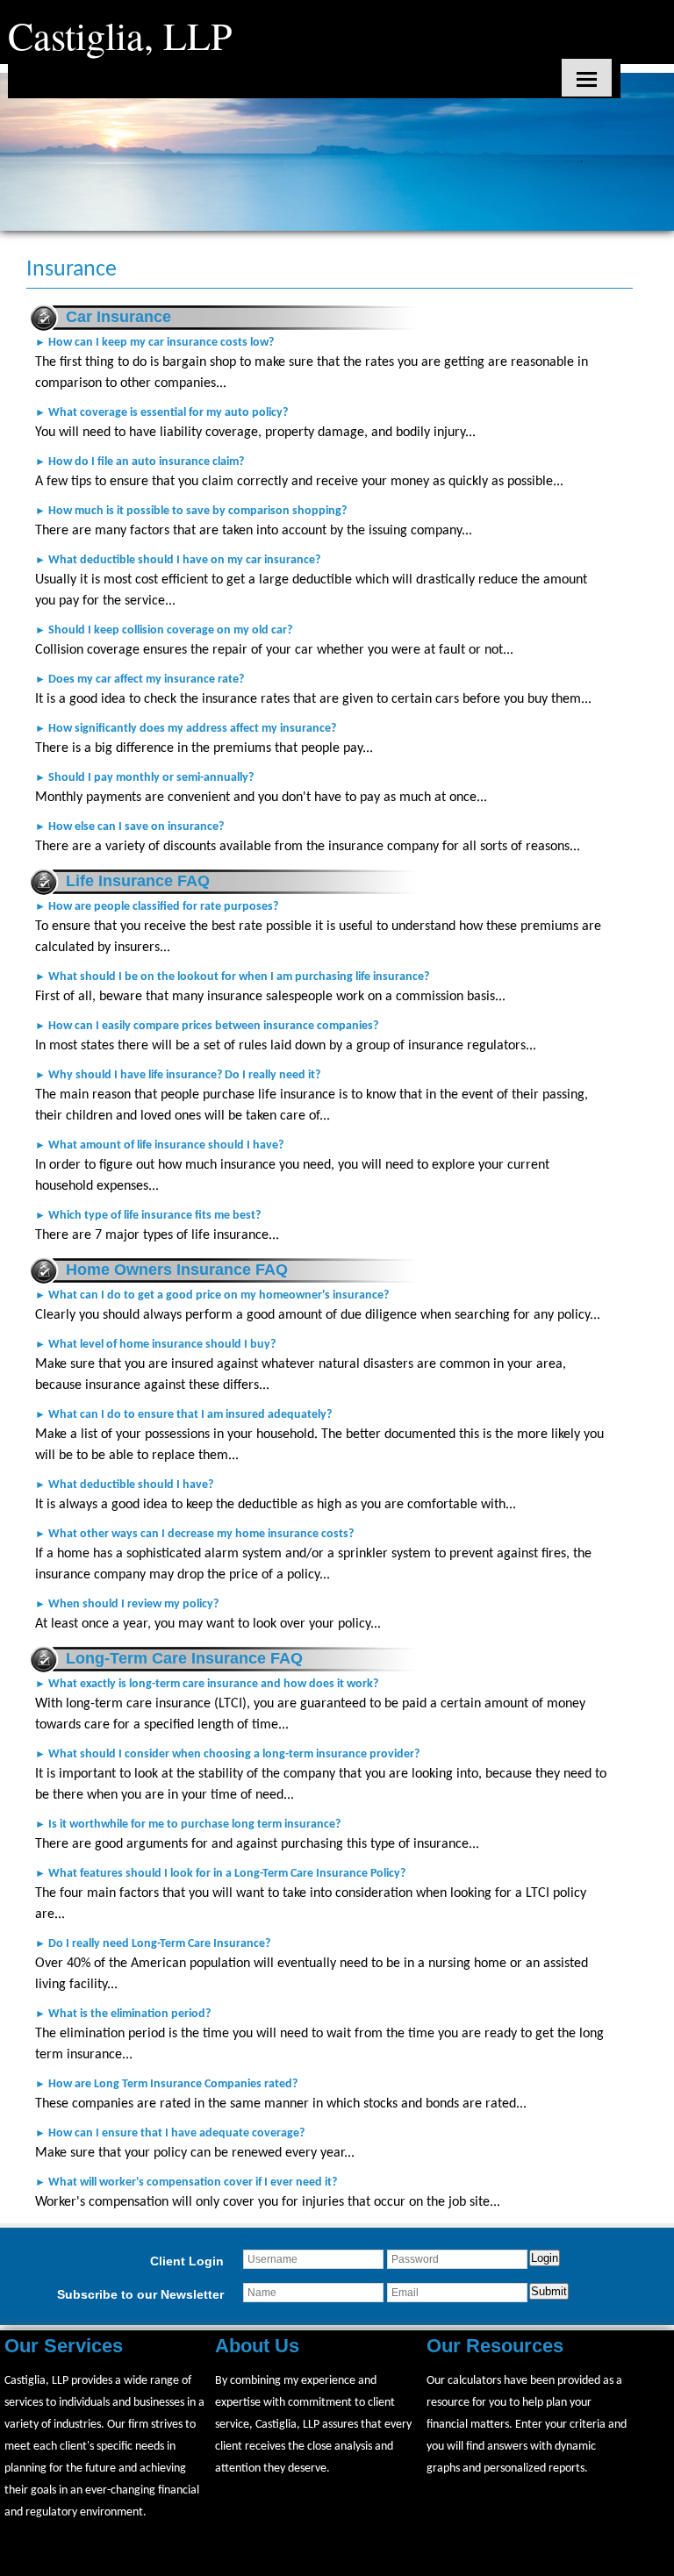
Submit (549, 2291)
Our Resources (495, 2346)
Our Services (64, 2346)
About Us (257, 2346)
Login (545, 2258)
